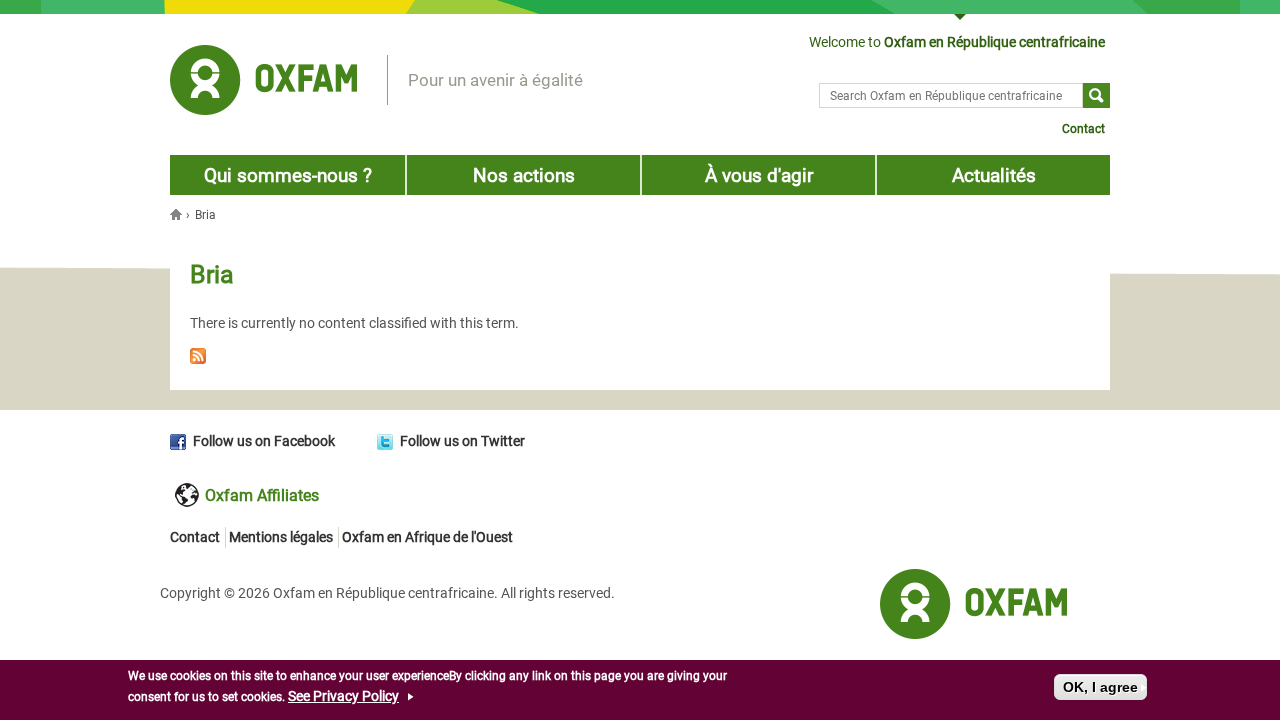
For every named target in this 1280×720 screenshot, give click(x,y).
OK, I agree (1100, 687)
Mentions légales (281, 537)
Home (178, 214)
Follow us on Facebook (264, 441)
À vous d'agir (759, 175)
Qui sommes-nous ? (288, 175)
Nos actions (524, 175)
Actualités (994, 175)
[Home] (263, 83)
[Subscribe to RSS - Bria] (640, 359)
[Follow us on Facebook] (181, 441)
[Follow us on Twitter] (388, 441)
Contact (1083, 129)
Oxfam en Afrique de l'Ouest (427, 537)
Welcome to (957, 42)
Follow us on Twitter (462, 441)
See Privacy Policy (343, 696)
